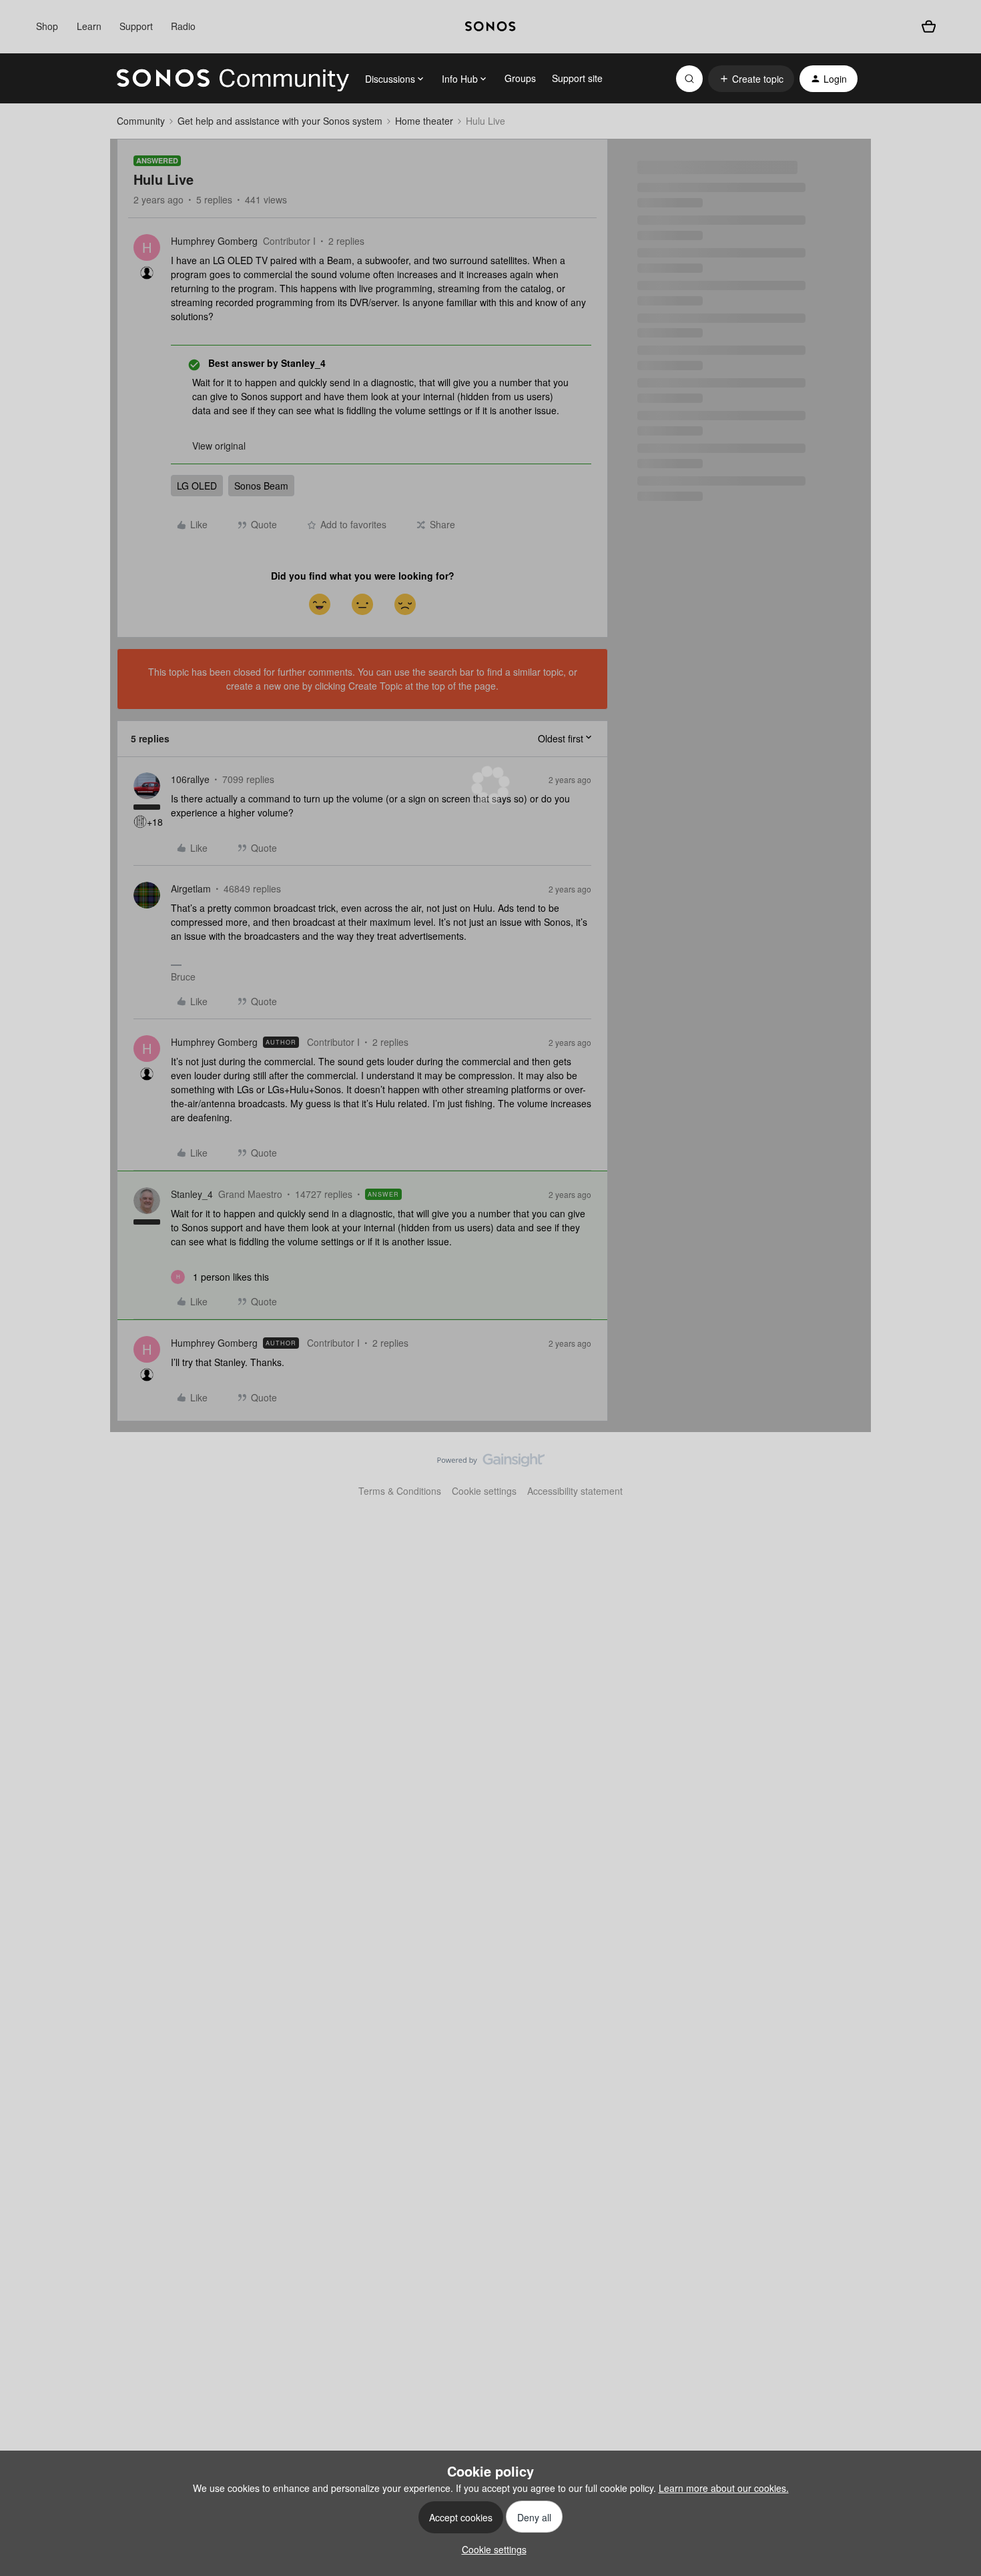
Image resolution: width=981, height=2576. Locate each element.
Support (136, 26)
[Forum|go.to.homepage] (233, 79)
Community (141, 121)
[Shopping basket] (929, 27)
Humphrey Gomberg (214, 241)
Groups (520, 78)
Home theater (424, 121)
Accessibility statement (575, 1491)
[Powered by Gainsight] (491, 1463)
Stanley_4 (192, 1194)
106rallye (190, 779)
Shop (47, 26)
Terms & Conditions (400, 1491)
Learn (89, 26)
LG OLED (197, 486)
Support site (577, 78)
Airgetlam (191, 888)
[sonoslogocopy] (490, 27)
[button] (751, 79)
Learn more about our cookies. (724, 2488)
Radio (183, 26)
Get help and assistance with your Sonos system (280, 121)
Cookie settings (484, 1491)
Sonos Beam (261, 486)
